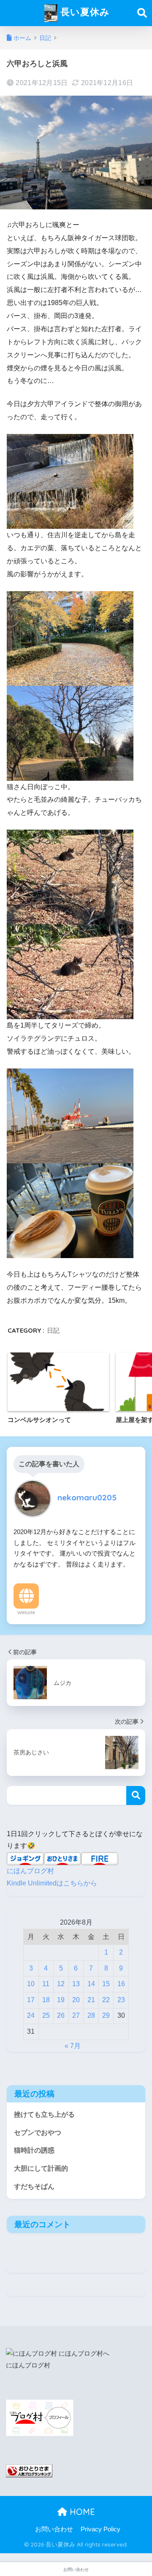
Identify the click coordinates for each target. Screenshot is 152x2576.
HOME (81, 2512)
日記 (53, 1330)
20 (76, 2000)
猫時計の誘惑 (34, 2150)
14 (91, 1984)
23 (121, 2000)
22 (106, 2000)
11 (46, 1984)
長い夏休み (84, 12)
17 (31, 2000)
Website (26, 1612)
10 (31, 1984)
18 (46, 2000)
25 (46, 2015)
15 (106, 1984)
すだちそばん (34, 2186)
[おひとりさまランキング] (29, 2470)
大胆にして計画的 (41, 2168)
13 (76, 1984)
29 (106, 2015)
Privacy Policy (100, 2529)
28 (91, 2015)
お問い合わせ (54, 2529)
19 (61, 2000)
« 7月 (73, 2046)
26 (61, 2015)
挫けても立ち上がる (44, 2114)
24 (31, 2015)
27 (76, 2015)
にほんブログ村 (30, 1871)
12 (61, 1984)
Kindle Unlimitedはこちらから (52, 1883)
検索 (136, 1795)
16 (121, 1984)
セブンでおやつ (38, 2133)
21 (91, 2000)
